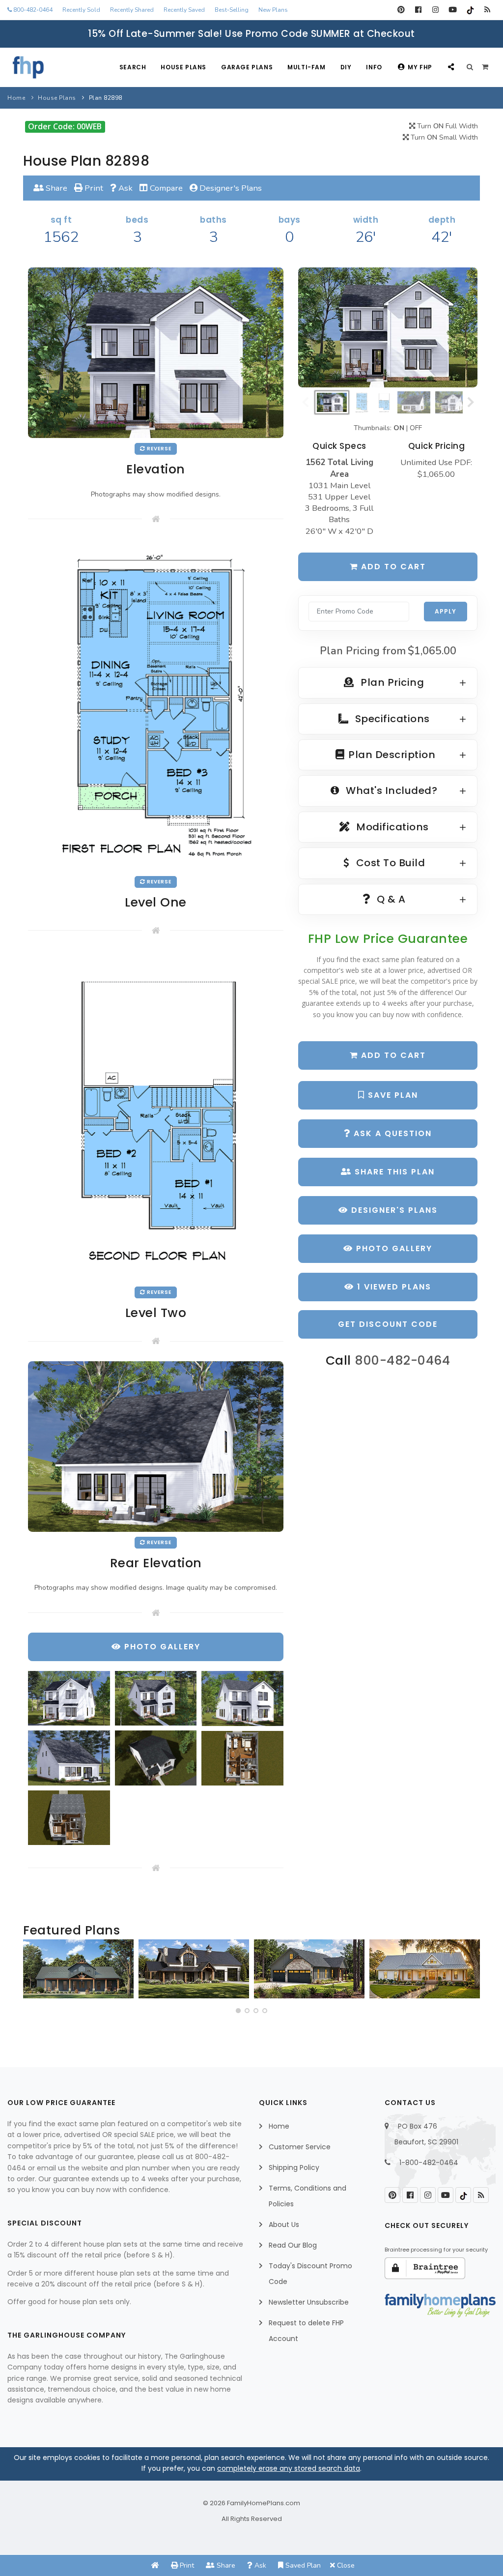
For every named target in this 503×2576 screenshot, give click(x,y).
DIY (346, 67)
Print (93, 188)
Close (345, 2565)
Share (56, 188)
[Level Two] (156, 1116)
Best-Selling (232, 10)
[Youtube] (453, 10)
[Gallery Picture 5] (156, 1758)
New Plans (273, 10)
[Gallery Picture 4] (69, 1758)
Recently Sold (81, 10)
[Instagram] (435, 10)
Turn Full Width (447, 126)
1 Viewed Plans (393, 1287)
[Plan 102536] (194, 1969)
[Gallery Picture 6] (242, 1758)
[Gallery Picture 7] (69, 1818)
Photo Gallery (393, 1248)
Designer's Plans (230, 188)
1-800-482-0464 (429, 2163)
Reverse (158, 449)
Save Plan (391, 1095)
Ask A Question (391, 1133)
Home (16, 98)
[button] (238, 2011)
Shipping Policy (294, 2167)
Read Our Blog (293, 2245)
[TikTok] (470, 10)
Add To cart (392, 1055)
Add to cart (392, 567)
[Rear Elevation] (156, 1446)
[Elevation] (388, 327)
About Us (284, 2225)
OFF (416, 428)
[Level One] (156, 704)
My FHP (420, 67)
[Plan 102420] (309, 1969)
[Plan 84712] (78, 1969)
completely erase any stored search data (289, 2468)
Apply (446, 611)
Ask (125, 188)
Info (374, 67)
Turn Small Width (443, 137)
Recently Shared (132, 10)
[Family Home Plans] (28, 67)
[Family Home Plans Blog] (487, 10)
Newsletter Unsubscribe (309, 2302)
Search (133, 67)
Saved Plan (302, 2565)
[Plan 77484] (425, 1969)
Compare (165, 188)
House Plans (183, 67)
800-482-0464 (32, 10)
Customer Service (300, 2147)
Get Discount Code (388, 1324)
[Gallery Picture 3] (242, 1698)
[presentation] (33, 1973)
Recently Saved (184, 10)
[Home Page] (155, 2565)
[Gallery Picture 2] (156, 1698)
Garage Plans (247, 67)
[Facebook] (418, 10)
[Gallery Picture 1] (69, 1698)
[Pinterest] (401, 10)
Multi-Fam (306, 67)
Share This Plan (393, 1172)
